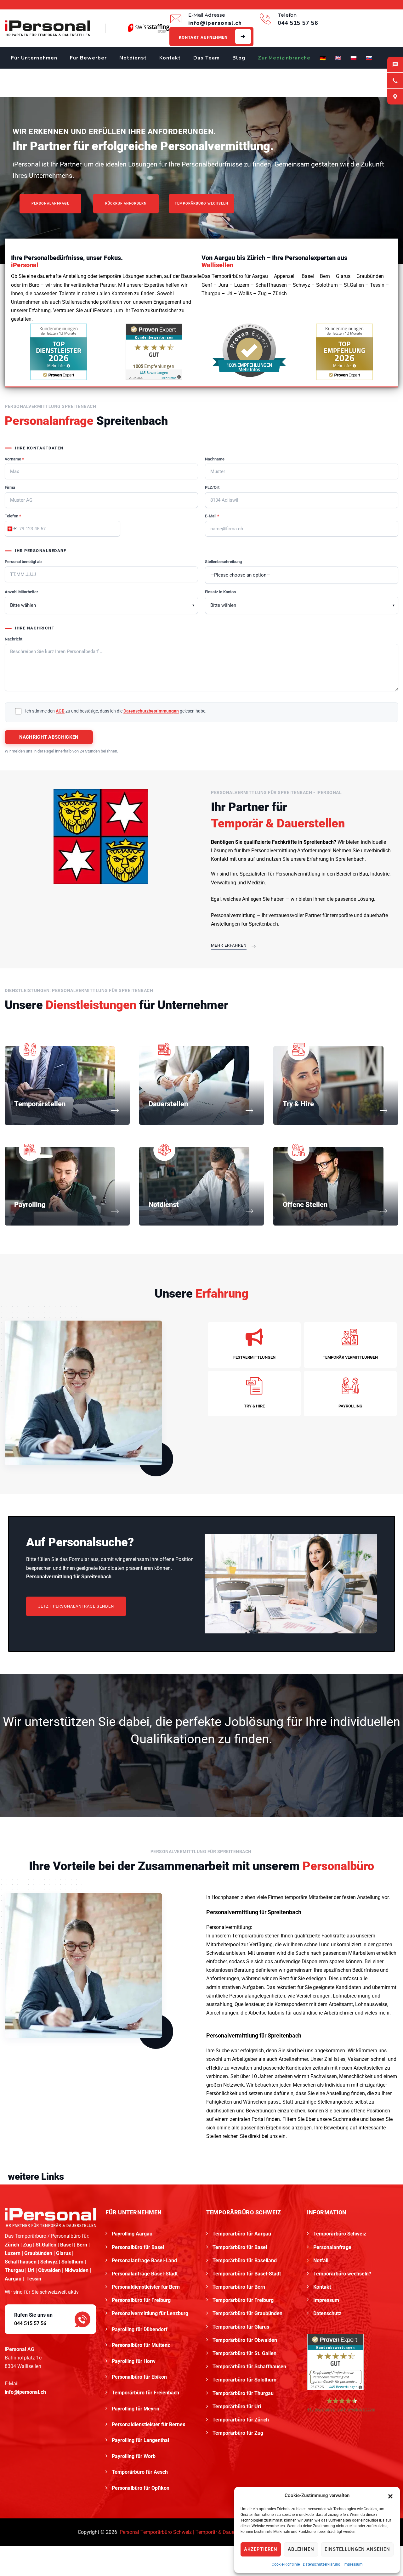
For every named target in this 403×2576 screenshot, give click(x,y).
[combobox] (11, 529)
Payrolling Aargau (132, 2234)
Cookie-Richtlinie (286, 2564)
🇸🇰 (369, 58)
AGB (60, 711)
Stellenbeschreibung (223, 562)
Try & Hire (298, 1104)
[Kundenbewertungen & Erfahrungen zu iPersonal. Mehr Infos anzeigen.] (154, 351)
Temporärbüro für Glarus (241, 2327)
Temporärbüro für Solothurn (244, 2380)
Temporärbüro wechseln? (342, 2274)
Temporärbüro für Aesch (140, 2472)
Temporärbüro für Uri (237, 2407)
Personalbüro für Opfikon (141, 2488)
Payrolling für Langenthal (141, 2440)
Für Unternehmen (34, 58)
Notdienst (133, 58)
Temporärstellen (40, 1104)
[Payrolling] (115, 1212)
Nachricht (14, 639)
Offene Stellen (305, 1205)
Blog (239, 58)
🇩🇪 (323, 58)
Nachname (215, 459)
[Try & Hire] (383, 1111)
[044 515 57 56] (395, 81)
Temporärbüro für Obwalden (245, 2340)
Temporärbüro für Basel (240, 2247)
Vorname (14, 459)
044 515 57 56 (30, 2323)
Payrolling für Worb (134, 2456)
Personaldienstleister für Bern (146, 2287)
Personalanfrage (332, 2247)
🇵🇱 (354, 58)
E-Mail (212, 516)
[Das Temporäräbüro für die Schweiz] (47, 28)
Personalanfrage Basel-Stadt (145, 2274)
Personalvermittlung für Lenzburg (151, 2313)
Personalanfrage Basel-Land (144, 2260)
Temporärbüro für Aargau (242, 2234)
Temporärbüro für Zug (238, 2433)
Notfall (321, 2260)
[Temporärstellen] (115, 1111)
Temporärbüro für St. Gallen (244, 2353)
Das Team (207, 58)
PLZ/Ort (212, 487)
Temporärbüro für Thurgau (243, 2393)
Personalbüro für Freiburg (141, 2300)
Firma (10, 487)
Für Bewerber (88, 58)
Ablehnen (301, 2549)
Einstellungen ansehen (357, 2549)
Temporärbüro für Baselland (245, 2260)
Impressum (353, 2564)
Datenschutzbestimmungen (151, 711)
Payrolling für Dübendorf (140, 2329)
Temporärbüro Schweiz (340, 2234)
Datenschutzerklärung (322, 2564)
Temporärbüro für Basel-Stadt (247, 2274)
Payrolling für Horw (134, 2361)
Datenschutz (327, 2313)
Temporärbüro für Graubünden (247, 2313)
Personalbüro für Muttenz (142, 2345)
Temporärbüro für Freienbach (146, 2393)
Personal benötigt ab (23, 562)
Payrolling (30, 1205)
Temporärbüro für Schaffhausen (249, 2367)
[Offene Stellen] (383, 1212)
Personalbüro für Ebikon (140, 2377)
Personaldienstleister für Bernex (149, 2424)
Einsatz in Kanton (220, 592)
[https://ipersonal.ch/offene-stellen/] (101, 836)
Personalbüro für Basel (138, 2247)
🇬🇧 (338, 58)
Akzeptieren (261, 2549)
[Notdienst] (249, 1212)
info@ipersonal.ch (25, 2392)
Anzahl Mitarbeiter (21, 592)
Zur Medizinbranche (284, 58)
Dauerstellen (168, 1104)
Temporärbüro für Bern (239, 2287)
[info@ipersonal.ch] (395, 65)
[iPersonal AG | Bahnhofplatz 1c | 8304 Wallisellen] (395, 97)
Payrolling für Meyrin (136, 2409)
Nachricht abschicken (49, 737)
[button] (390, 2496)
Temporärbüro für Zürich (241, 2420)
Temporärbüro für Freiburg (243, 2300)
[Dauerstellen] (249, 1111)
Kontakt (170, 58)
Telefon (13, 516)
